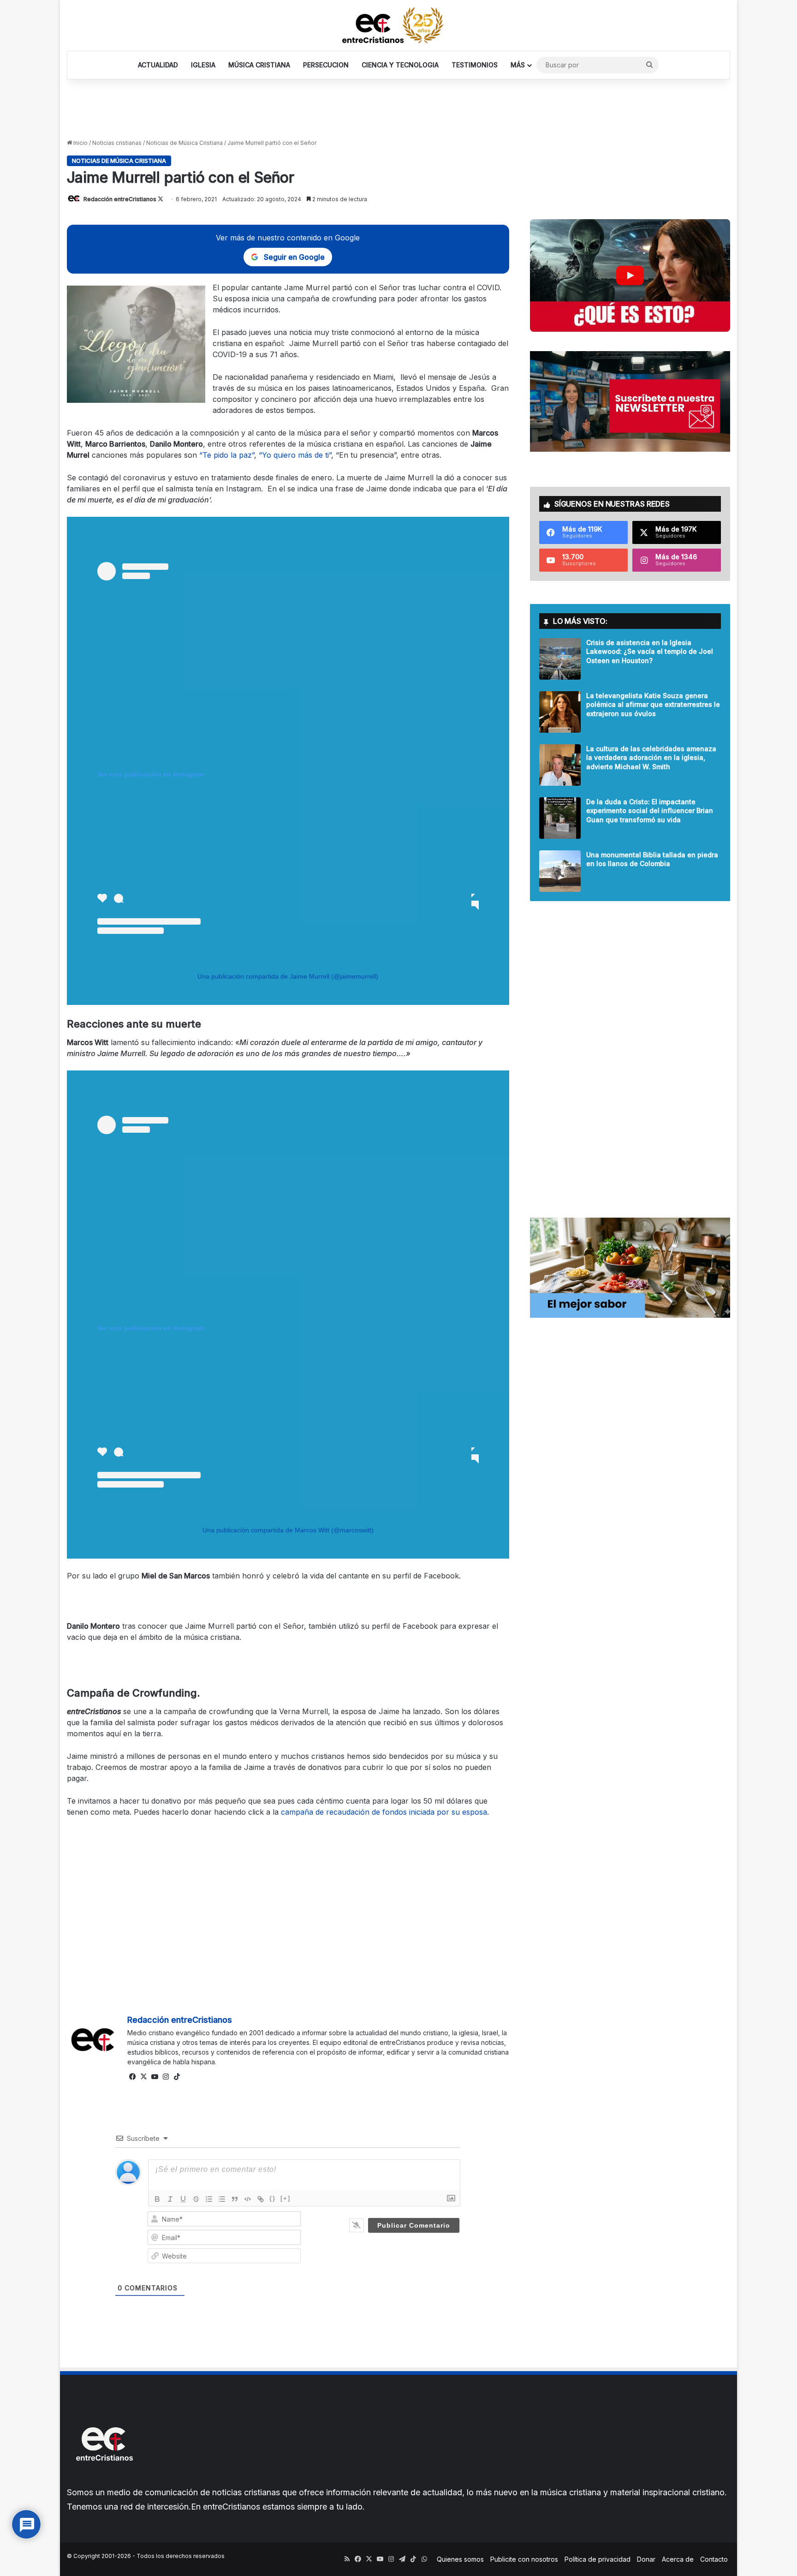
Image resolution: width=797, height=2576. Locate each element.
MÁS (518, 65)
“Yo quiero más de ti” (295, 455)
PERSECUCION (326, 65)
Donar (646, 2559)
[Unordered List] (222, 2199)
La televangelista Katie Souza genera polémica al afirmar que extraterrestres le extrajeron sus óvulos (653, 705)
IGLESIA (203, 65)
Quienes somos (460, 2559)
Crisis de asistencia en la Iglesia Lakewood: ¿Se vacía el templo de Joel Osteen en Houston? (650, 651)
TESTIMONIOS (475, 65)
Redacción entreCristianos (120, 199)
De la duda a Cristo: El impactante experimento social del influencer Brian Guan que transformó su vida (650, 811)
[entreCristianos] (104, 2481)
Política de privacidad (598, 2559)
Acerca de (678, 2559)
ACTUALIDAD (158, 65)
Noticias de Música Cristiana (184, 143)
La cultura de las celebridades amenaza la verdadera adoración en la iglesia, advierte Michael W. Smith (651, 758)
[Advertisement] (398, 109)
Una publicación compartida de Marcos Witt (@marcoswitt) (288, 1530)
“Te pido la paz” (227, 455)
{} (273, 2198)
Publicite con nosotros (524, 2559)
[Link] (261, 2199)
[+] (285, 2198)
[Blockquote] (235, 2199)
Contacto (714, 2559)
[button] (630, 275)
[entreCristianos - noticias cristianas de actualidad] (398, 25)
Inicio (80, 143)
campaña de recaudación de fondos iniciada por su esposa (384, 1812)
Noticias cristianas (117, 143)
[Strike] (196, 2199)
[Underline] (183, 2199)
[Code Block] (248, 2199)
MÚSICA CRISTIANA (259, 65)
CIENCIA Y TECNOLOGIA (400, 65)
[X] (144, 2077)
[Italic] (170, 2199)
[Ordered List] (209, 2199)
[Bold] (157, 2199)
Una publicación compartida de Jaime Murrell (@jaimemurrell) (288, 976)
